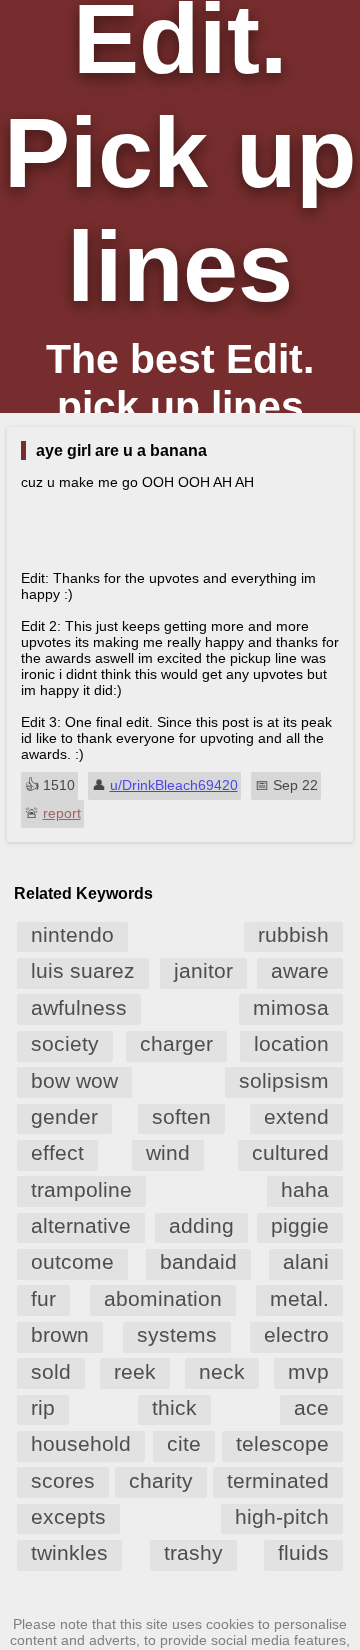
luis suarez (83, 970)
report (62, 813)
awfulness (79, 1007)
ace (311, 1407)
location (291, 1043)
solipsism (284, 1080)
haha (305, 1189)
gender (64, 1116)
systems (177, 1334)
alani (306, 1261)
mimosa (291, 1007)
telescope (282, 1443)
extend (296, 1116)
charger (176, 1043)
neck (222, 1371)
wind (168, 1152)
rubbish (293, 934)
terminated (278, 1480)
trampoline (81, 1189)
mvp (308, 1371)
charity (161, 1480)
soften (181, 1116)
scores (63, 1480)
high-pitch (282, 1516)
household (81, 1443)
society (65, 1043)
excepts (68, 1516)
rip (43, 1407)
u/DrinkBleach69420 (174, 785)
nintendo (72, 934)
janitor (203, 970)
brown (60, 1334)
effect (57, 1152)
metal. (299, 1298)
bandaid (198, 1261)
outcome (72, 1261)
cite (184, 1443)
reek (135, 1371)
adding (201, 1225)
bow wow (74, 1080)
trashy (193, 1552)
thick (174, 1407)
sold (51, 1371)
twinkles (69, 1552)
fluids (303, 1552)
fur (43, 1298)
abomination (163, 1298)
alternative (81, 1225)
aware (300, 970)
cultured (290, 1152)
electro (296, 1334)
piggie (300, 1225)
